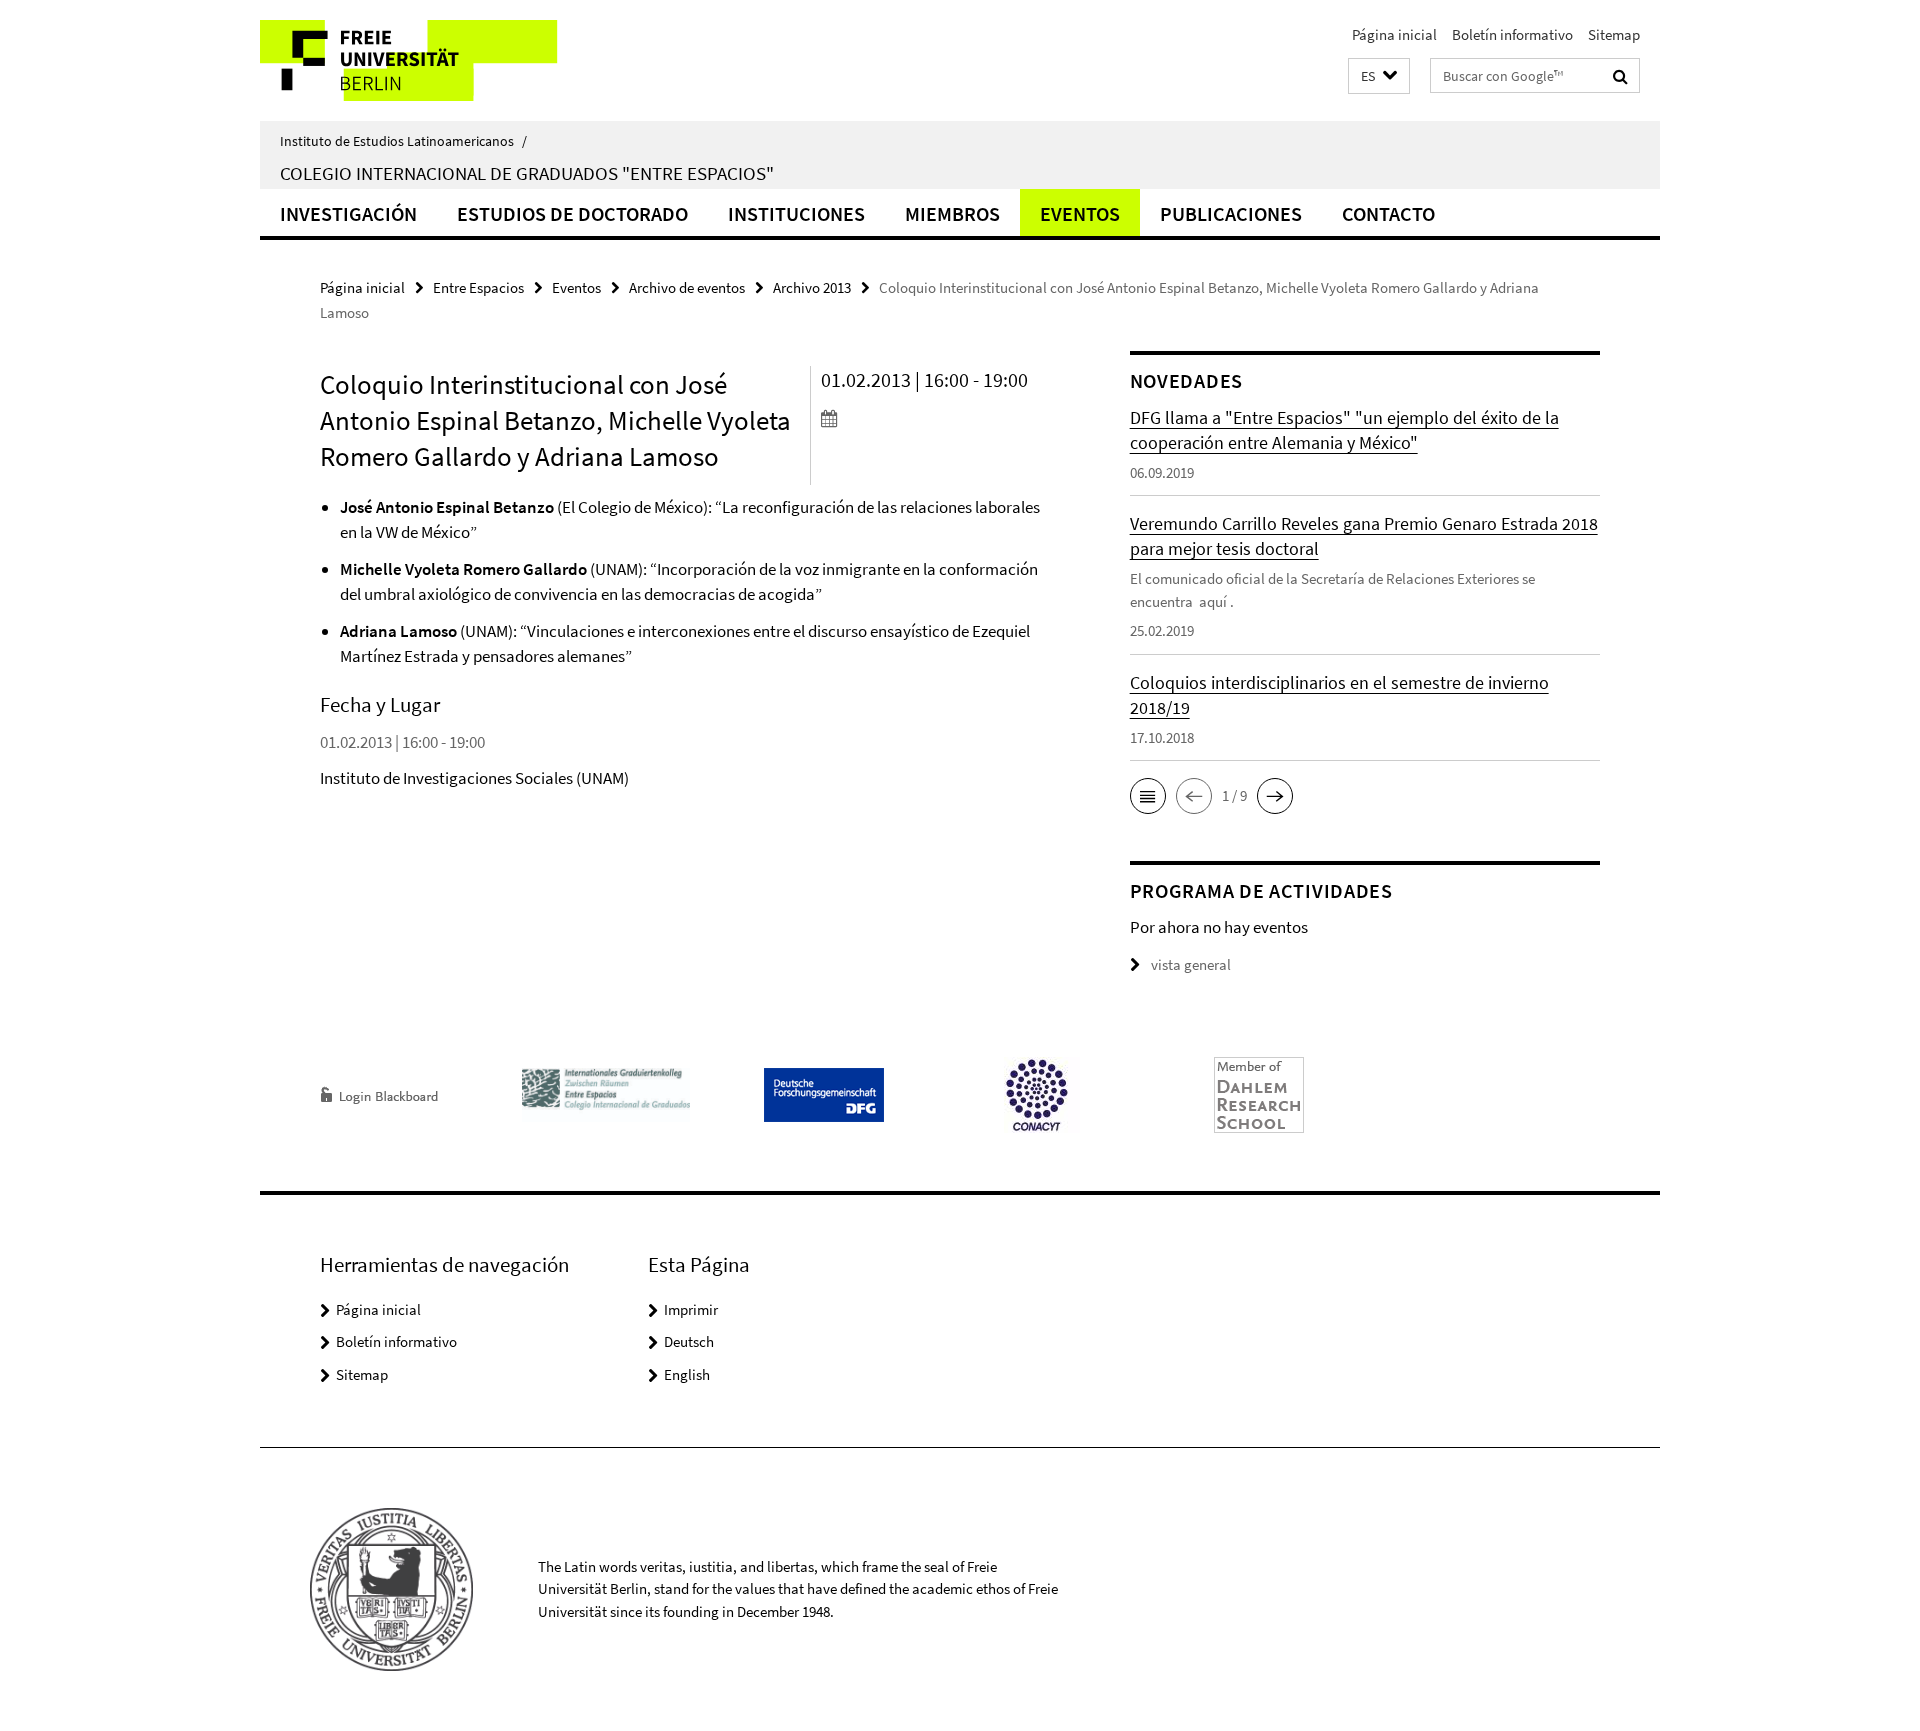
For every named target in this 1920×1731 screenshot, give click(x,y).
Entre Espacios (478, 287)
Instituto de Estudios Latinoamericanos (403, 141)
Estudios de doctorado (572, 213)
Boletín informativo (1512, 34)
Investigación (348, 213)
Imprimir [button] (691, 1309)
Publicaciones (1231, 213)
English (687, 1374)
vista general (1191, 964)
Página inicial (1394, 34)
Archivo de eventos (687, 287)
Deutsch (689, 1341)
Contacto (1388, 213)
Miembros (952, 213)
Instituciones (796, 213)
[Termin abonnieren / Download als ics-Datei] (937, 418)
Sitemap (1614, 34)
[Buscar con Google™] (1620, 76)
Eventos (1080, 213)
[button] (1379, 76)
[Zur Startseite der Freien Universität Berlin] (427, 60)
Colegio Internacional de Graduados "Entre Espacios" (527, 173)
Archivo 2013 (812, 287)
